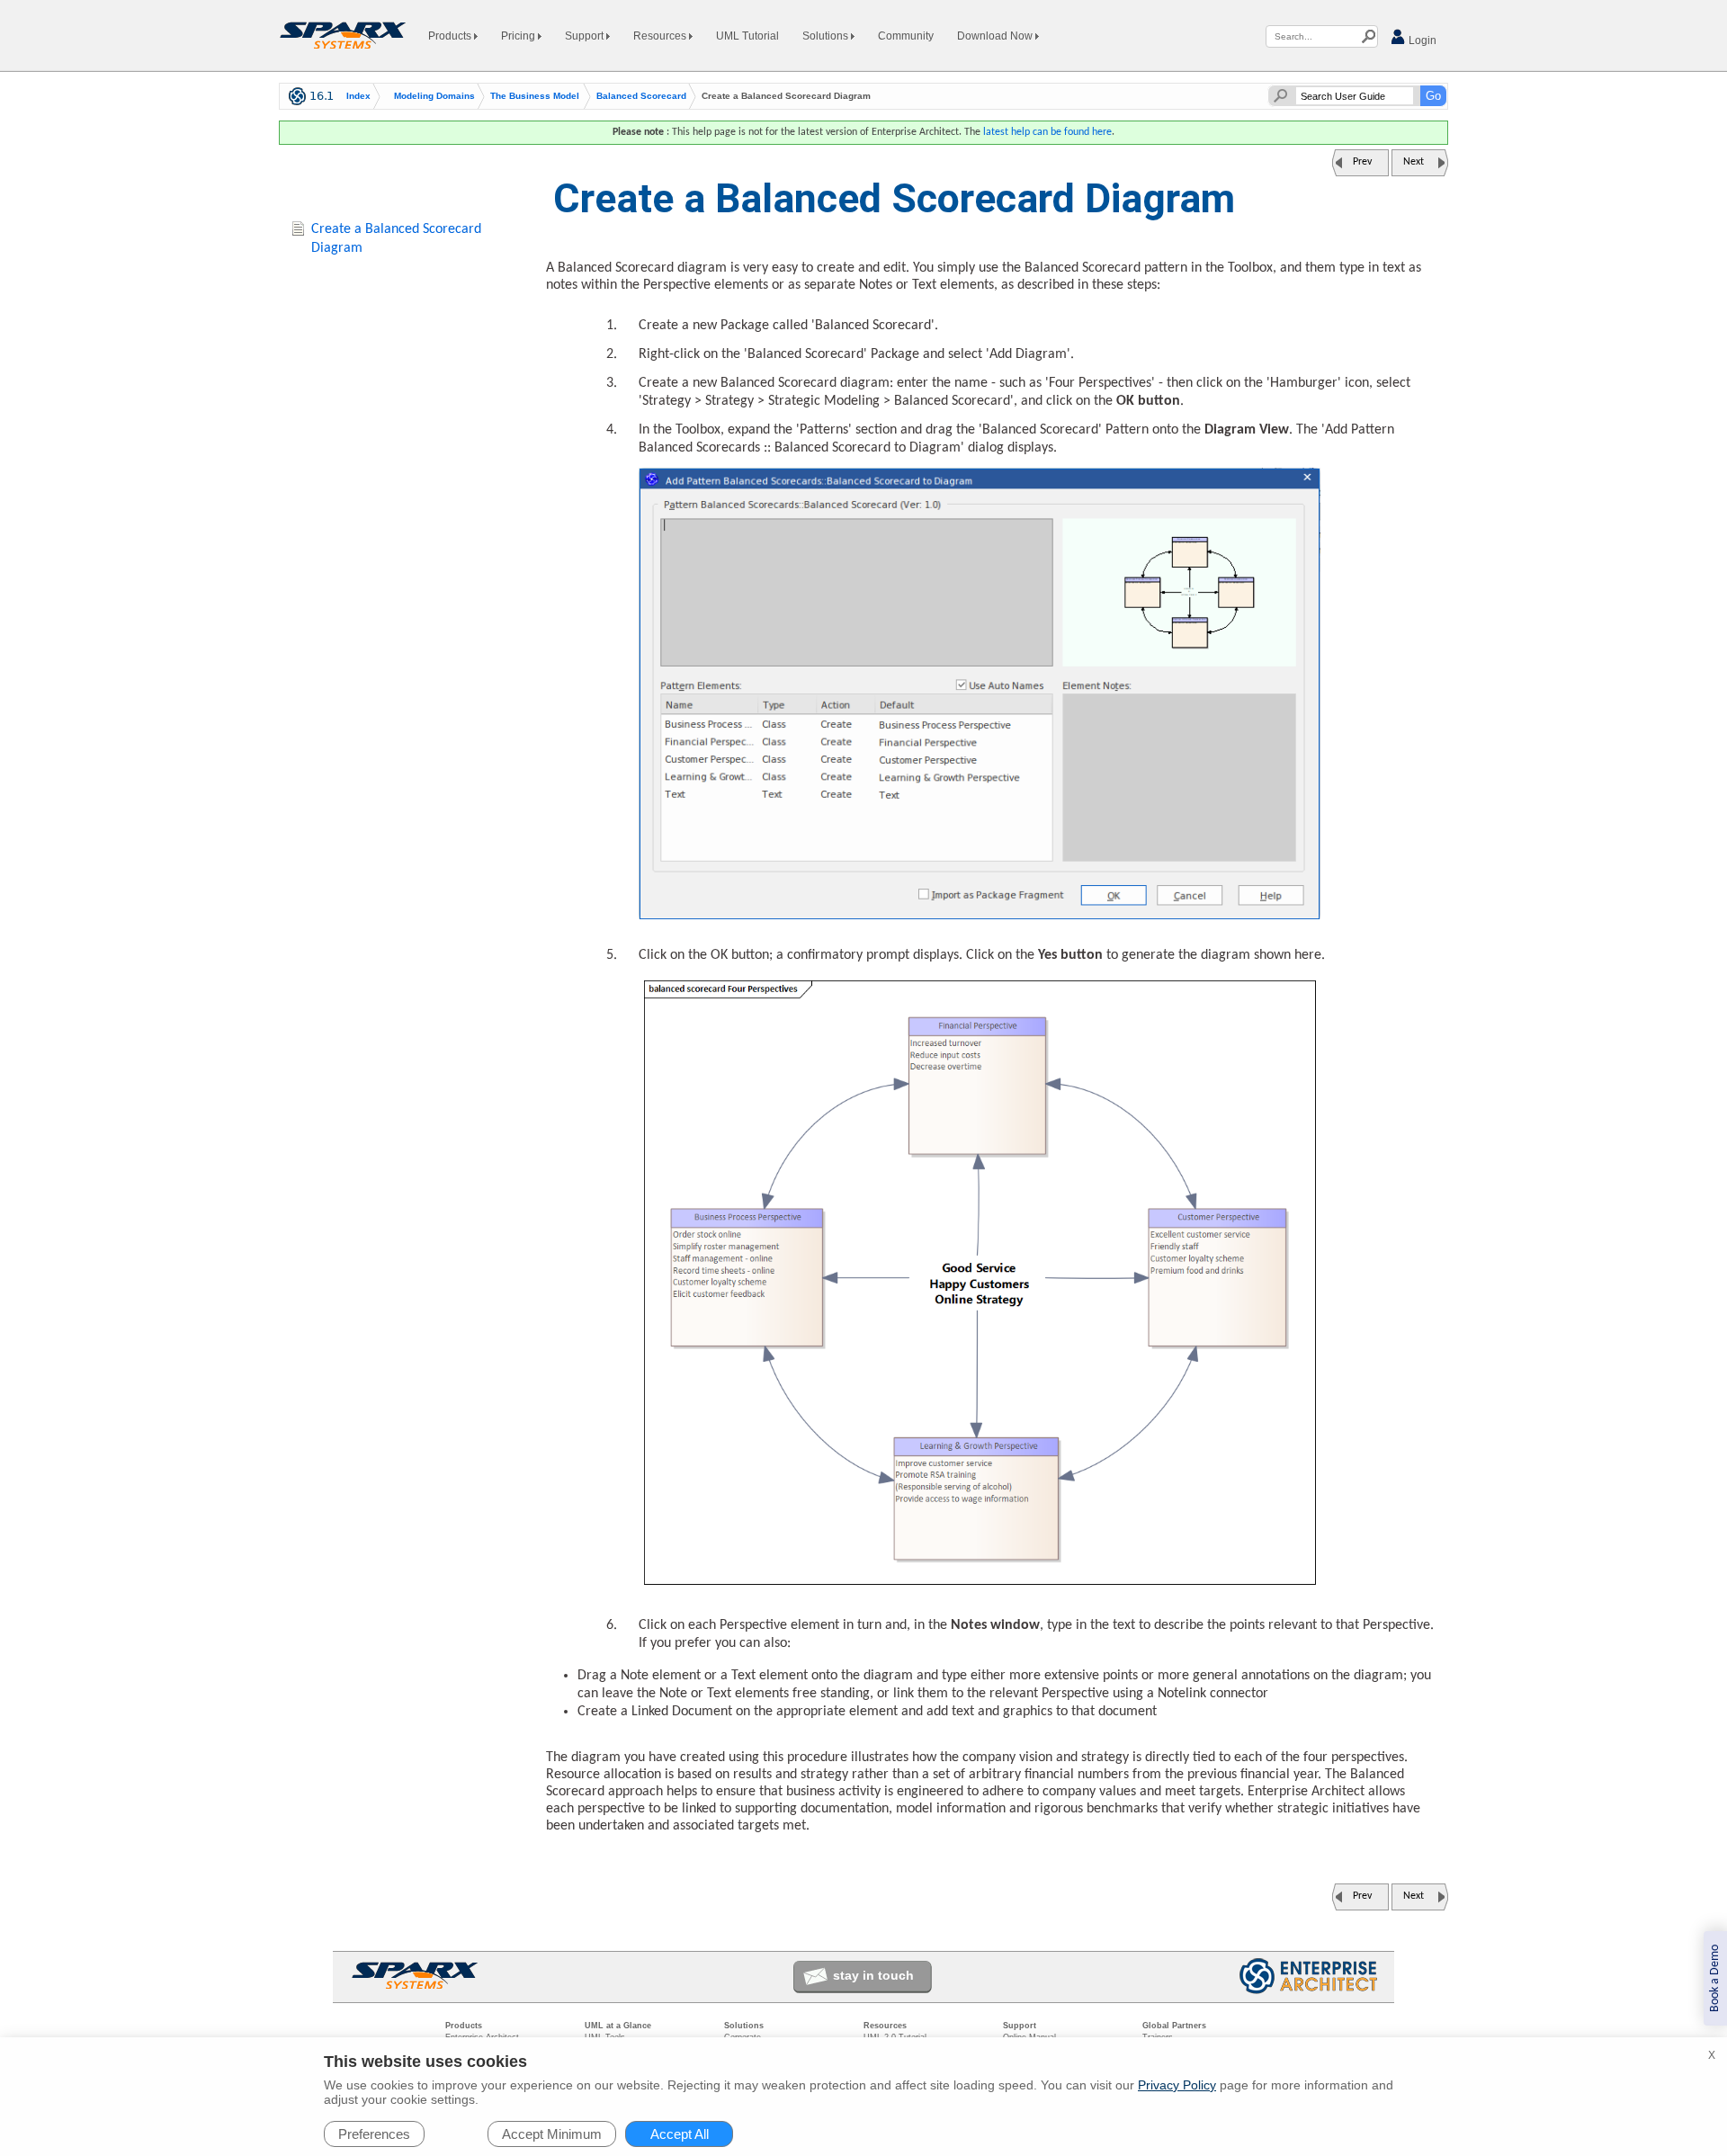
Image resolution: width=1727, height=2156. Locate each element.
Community (906, 36)
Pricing (519, 36)
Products (451, 36)
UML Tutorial (747, 36)
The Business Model (535, 96)
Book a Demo (1715, 1978)
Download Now (996, 36)
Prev (1362, 162)
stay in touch (873, 1975)
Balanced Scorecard (641, 96)
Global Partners (1174, 2026)
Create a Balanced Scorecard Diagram (396, 239)
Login (1421, 40)
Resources (661, 36)
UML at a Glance (618, 2026)
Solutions (827, 36)
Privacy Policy (1177, 2085)
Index (358, 96)
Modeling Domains (434, 96)
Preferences (374, 2134)
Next (1414, 162)
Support (586, 36)
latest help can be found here (1047, 132)
